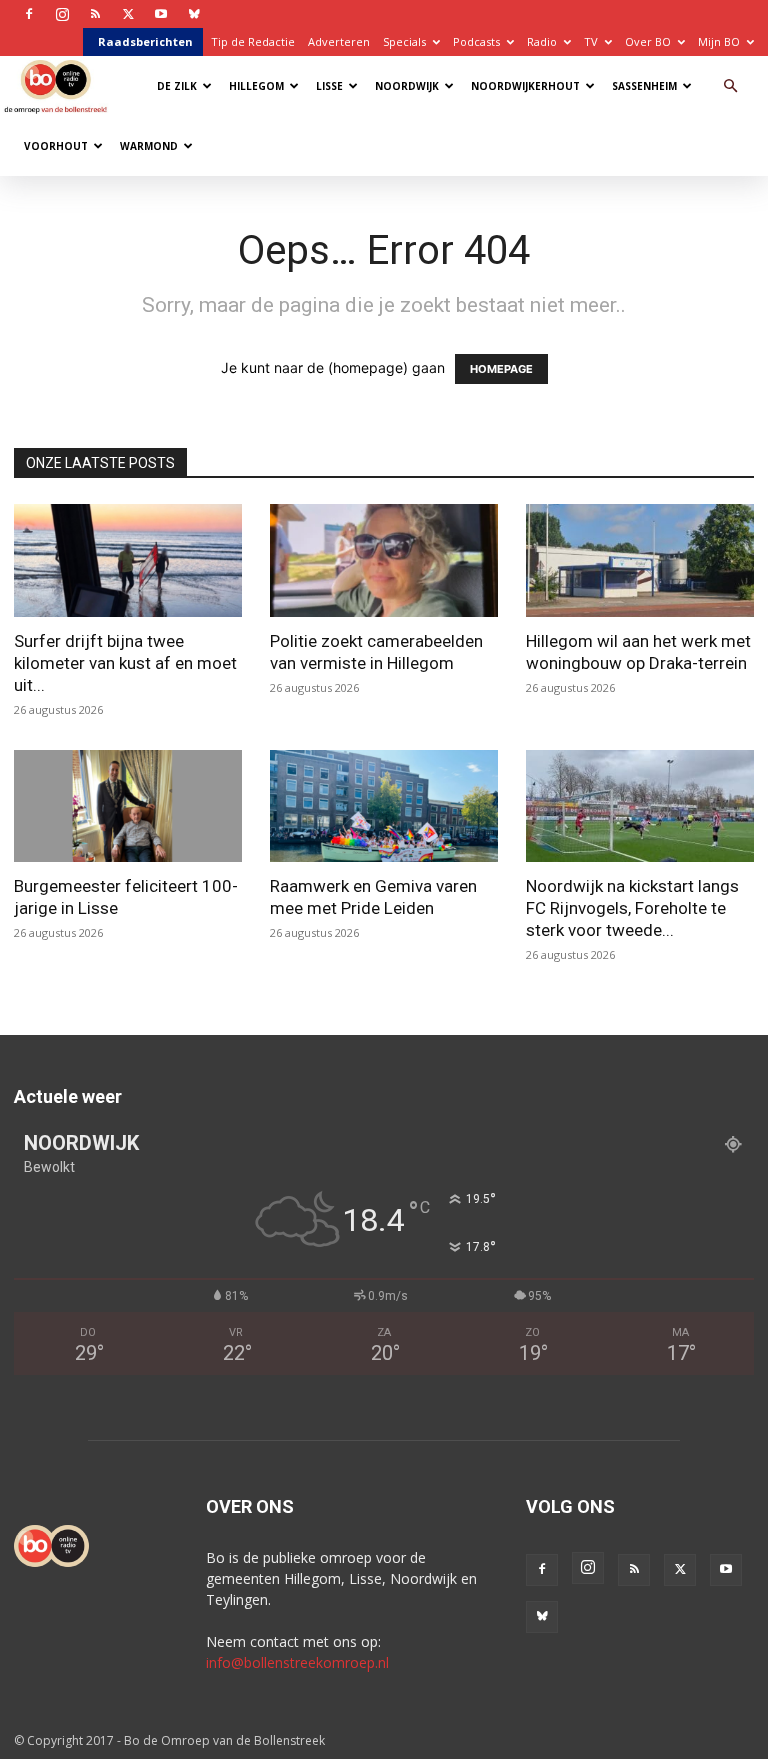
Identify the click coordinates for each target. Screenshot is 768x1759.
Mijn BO (719, 41)
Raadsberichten (145, 41)
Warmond (149, 146)
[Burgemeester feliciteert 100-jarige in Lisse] (128, 806)
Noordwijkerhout (525, 86)
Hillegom (256, 86)
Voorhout (56, 146)
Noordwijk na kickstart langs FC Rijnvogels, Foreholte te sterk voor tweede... (632, 908)
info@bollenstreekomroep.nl (297, 1662)
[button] (730, 86)
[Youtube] (161, 14)
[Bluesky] (194, 14)
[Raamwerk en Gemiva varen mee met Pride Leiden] (384, 806)
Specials (404, 41)
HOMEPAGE (501, 369)
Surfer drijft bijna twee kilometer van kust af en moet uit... (125, 663)
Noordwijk (407, 86)
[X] (128, 14)
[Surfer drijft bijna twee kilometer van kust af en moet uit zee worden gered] (128, 560)
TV (591, 41)
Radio (542, 41)
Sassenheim (644, 86)
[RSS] (95, 14)
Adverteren (339, 41)
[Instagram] (62, 14)
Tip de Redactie (253, 41)
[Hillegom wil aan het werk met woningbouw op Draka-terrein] (640, 560)
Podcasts (476, 41)
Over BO (648, 41)
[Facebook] (29, 14)
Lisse (329, 86)
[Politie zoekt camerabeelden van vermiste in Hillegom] (384, 560)
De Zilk (177, 86)
